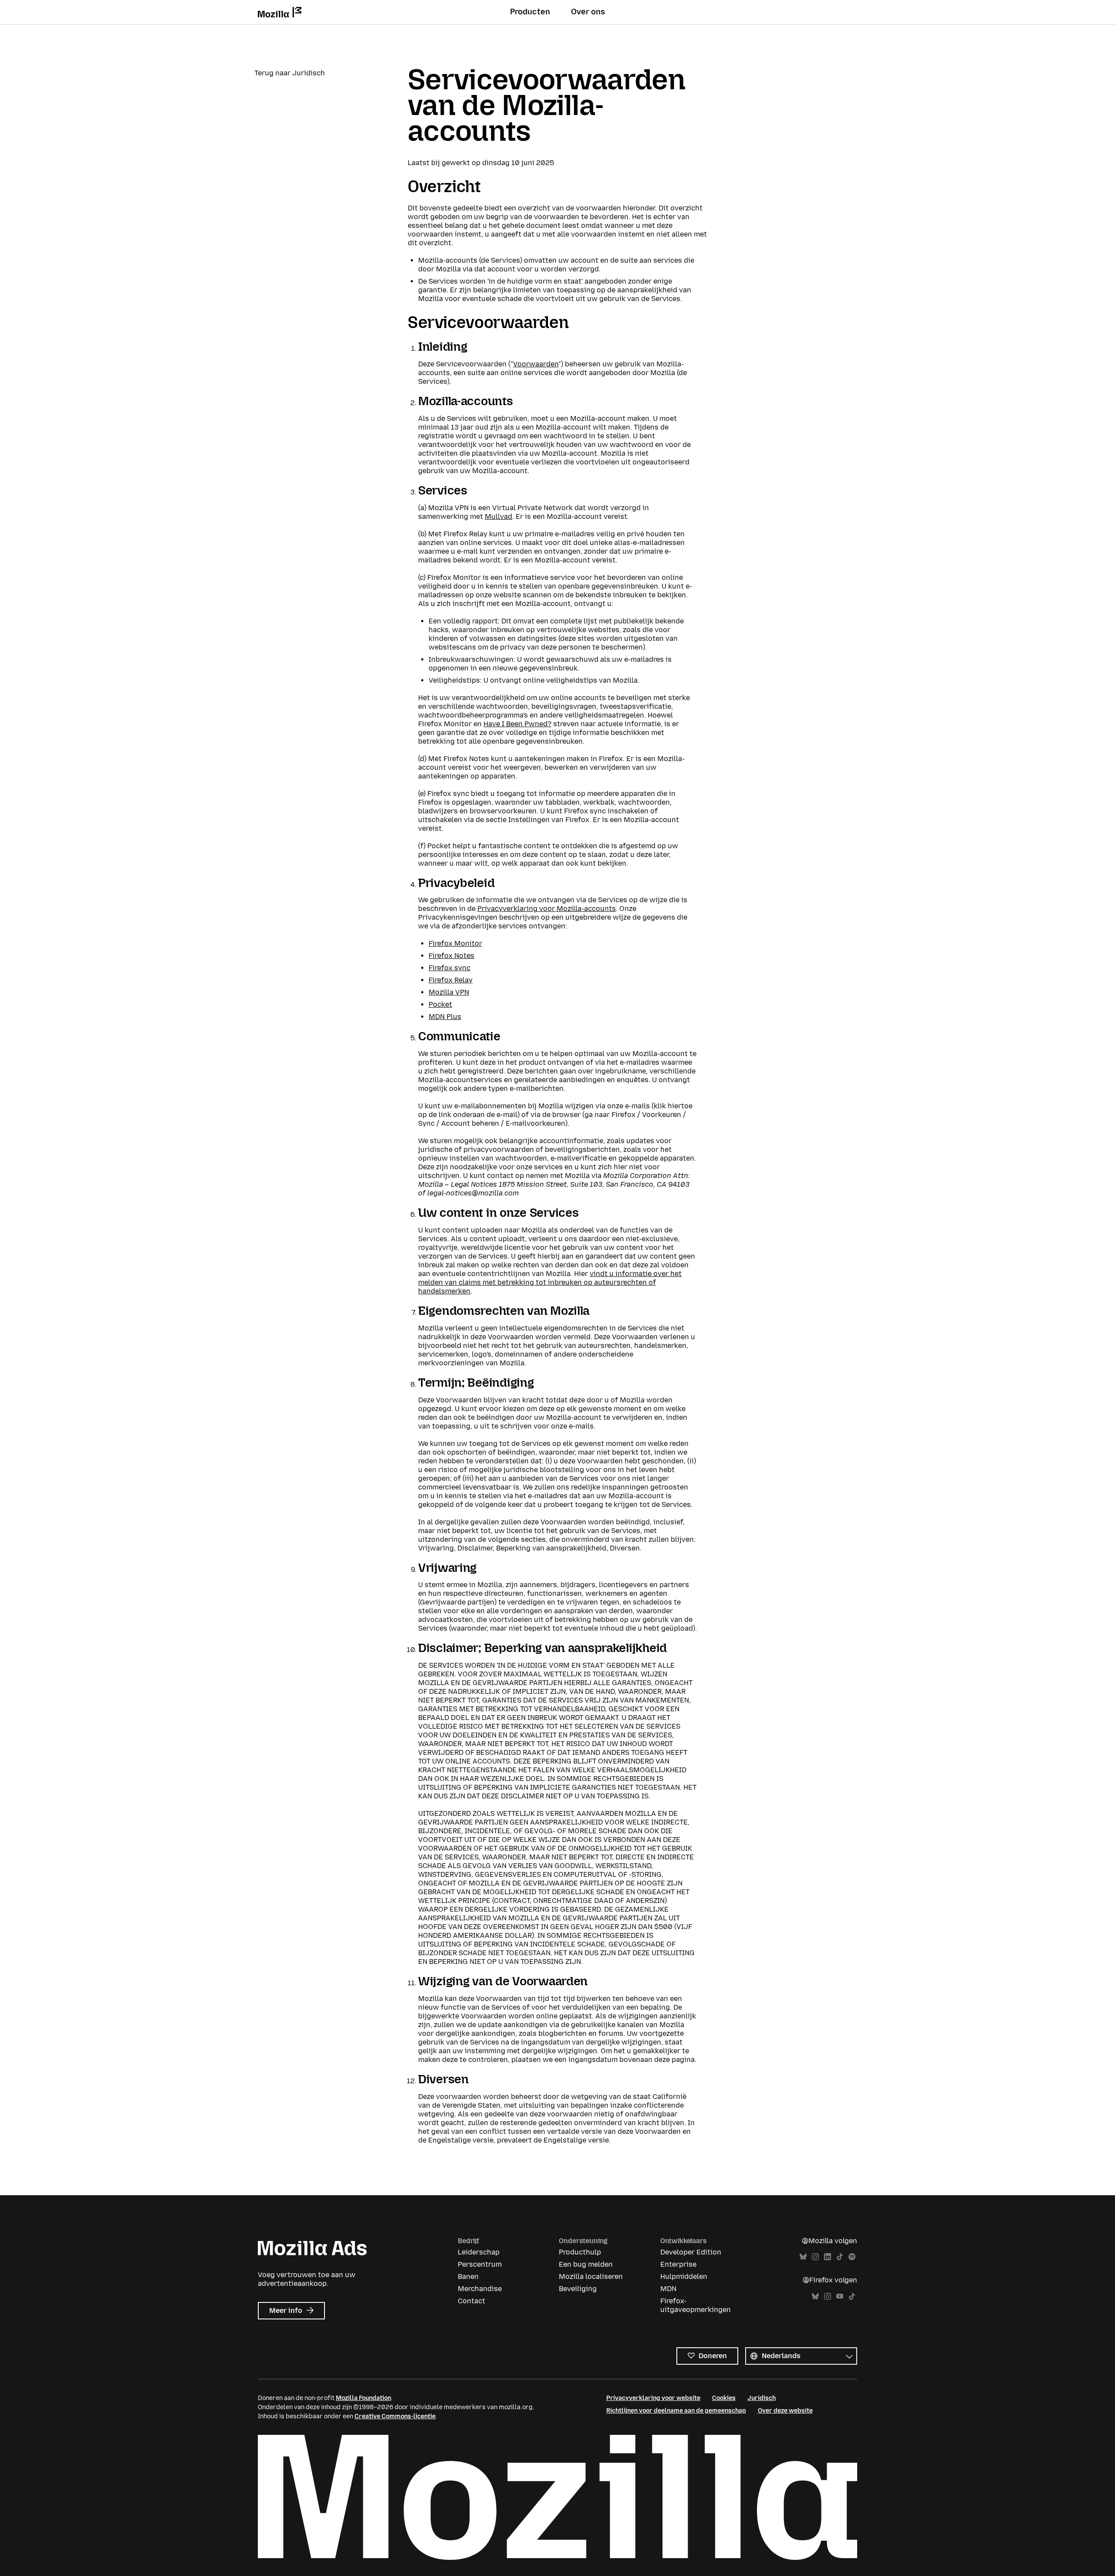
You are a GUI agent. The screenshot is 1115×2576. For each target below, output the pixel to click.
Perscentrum (480, 2264)
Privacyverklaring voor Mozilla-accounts (547, 909)
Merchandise (480, 2289)
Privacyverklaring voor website (653, 2398)
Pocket (440, 1004)
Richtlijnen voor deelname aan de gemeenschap (676, 2411)
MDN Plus (445, 1017)
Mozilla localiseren (591, 2276)
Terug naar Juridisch (290, 73)
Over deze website (785, 2411)
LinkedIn (828, 2257)
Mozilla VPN (449, 992)
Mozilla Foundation (363, 2398)
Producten (530, 12)
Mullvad (498, 516)
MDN (668, 2289)
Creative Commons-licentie (395, 2416)
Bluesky (803, 2257)
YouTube (840, 2297)
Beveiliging (578, 2289)
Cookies (724, 2398)
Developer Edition (691, 2252)
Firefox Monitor (455, 943)
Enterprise (678, 2264)
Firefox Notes (451, 956)
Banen (468, 2276)
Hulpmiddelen (684, 2276)
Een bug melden (586, 2264)
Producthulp (580, 2252)
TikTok (840, 2257)
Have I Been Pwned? (517, 724)
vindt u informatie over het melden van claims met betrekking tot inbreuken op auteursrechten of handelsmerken (550, 1282)
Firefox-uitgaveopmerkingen (696, 2305)
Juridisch (762, 2398)
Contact (471, 2301)
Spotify (852, 2257)
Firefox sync (449, 968)
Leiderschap (479, 2252)
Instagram (815, 2257)
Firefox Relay (451, 980)
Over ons (588, 12)
